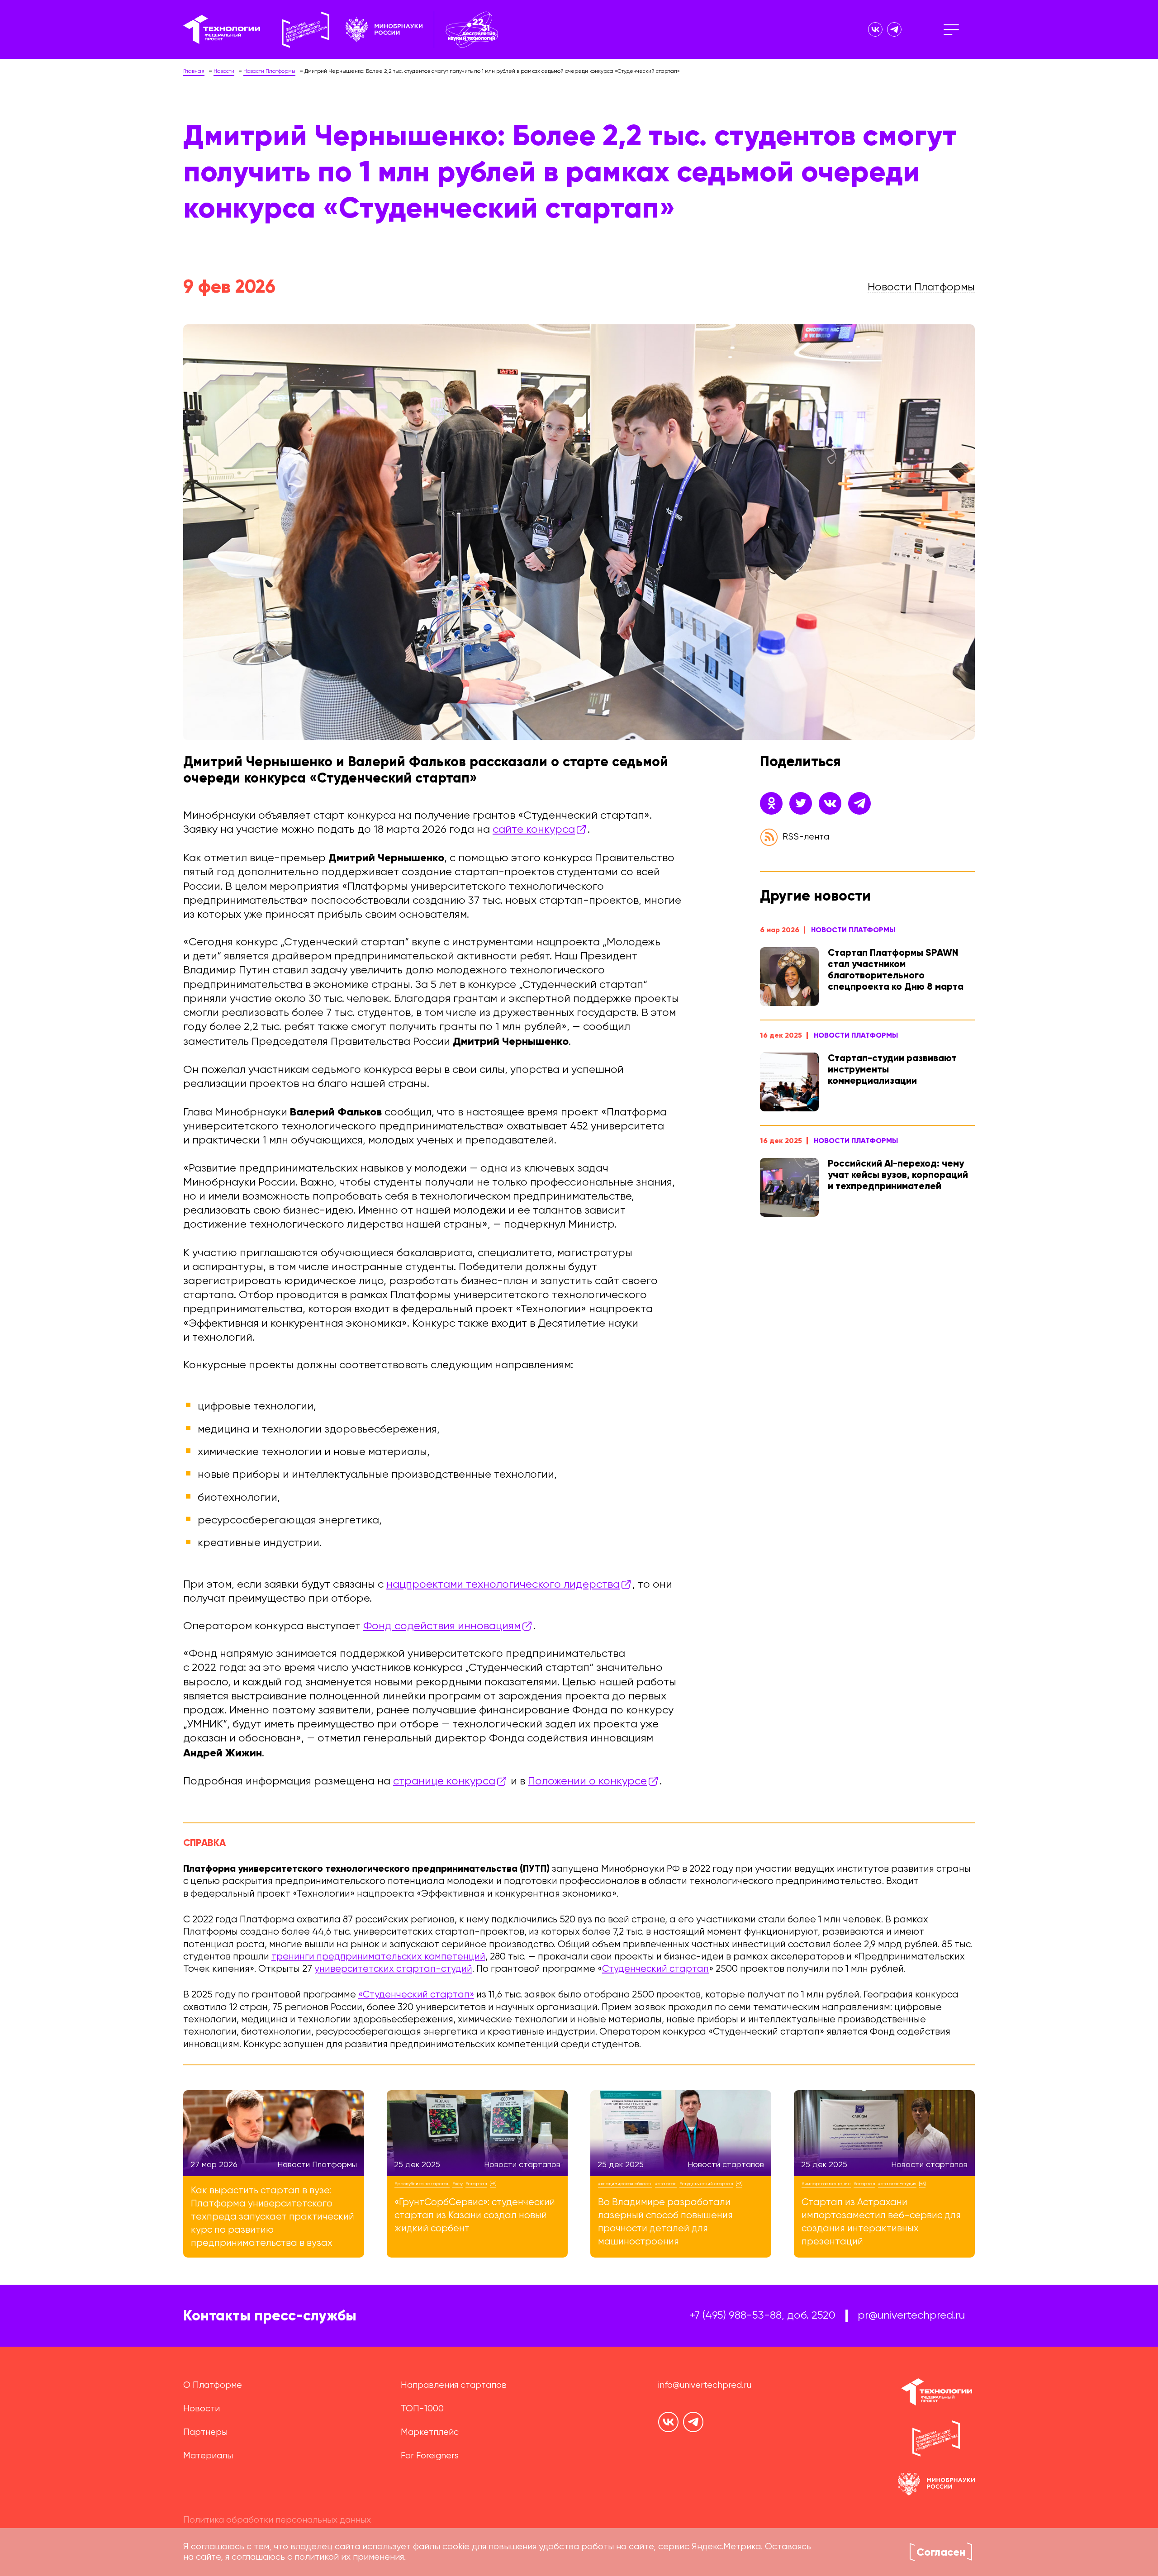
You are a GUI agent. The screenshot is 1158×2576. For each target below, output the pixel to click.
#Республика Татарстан (422, 2184)
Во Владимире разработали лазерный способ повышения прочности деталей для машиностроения (665, 2222)
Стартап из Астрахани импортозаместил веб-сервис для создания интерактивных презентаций (881, 2222)
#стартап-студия (897, 2184)
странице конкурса (444, 1781)
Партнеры (205, 2432)
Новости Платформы (853, 930)
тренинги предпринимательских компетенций (378, 1957)
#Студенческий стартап (706, 2184)
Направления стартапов (454, 2385)
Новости (202, 2409)
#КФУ (458, 2184)
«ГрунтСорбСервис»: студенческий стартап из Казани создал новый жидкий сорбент (475, 2216)
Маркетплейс (430, 2432)
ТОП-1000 (422, 2409)
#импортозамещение (826, 2184)
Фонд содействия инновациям (442, 1626)
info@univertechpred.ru (705, 2385)
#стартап (476, 2184)
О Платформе (213, 2385)
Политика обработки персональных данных (277, 2520)
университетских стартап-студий (393, 1969)
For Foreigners (430, 2456)
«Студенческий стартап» (416, 1995)
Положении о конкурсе (587, 1781)
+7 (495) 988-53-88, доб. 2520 (763, 2315)
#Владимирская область (625, 2184)
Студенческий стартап (655, 1969)
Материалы (208, 2456)
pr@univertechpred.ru (911, 2315)
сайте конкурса (534, 830)
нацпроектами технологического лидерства (503, 1585)
